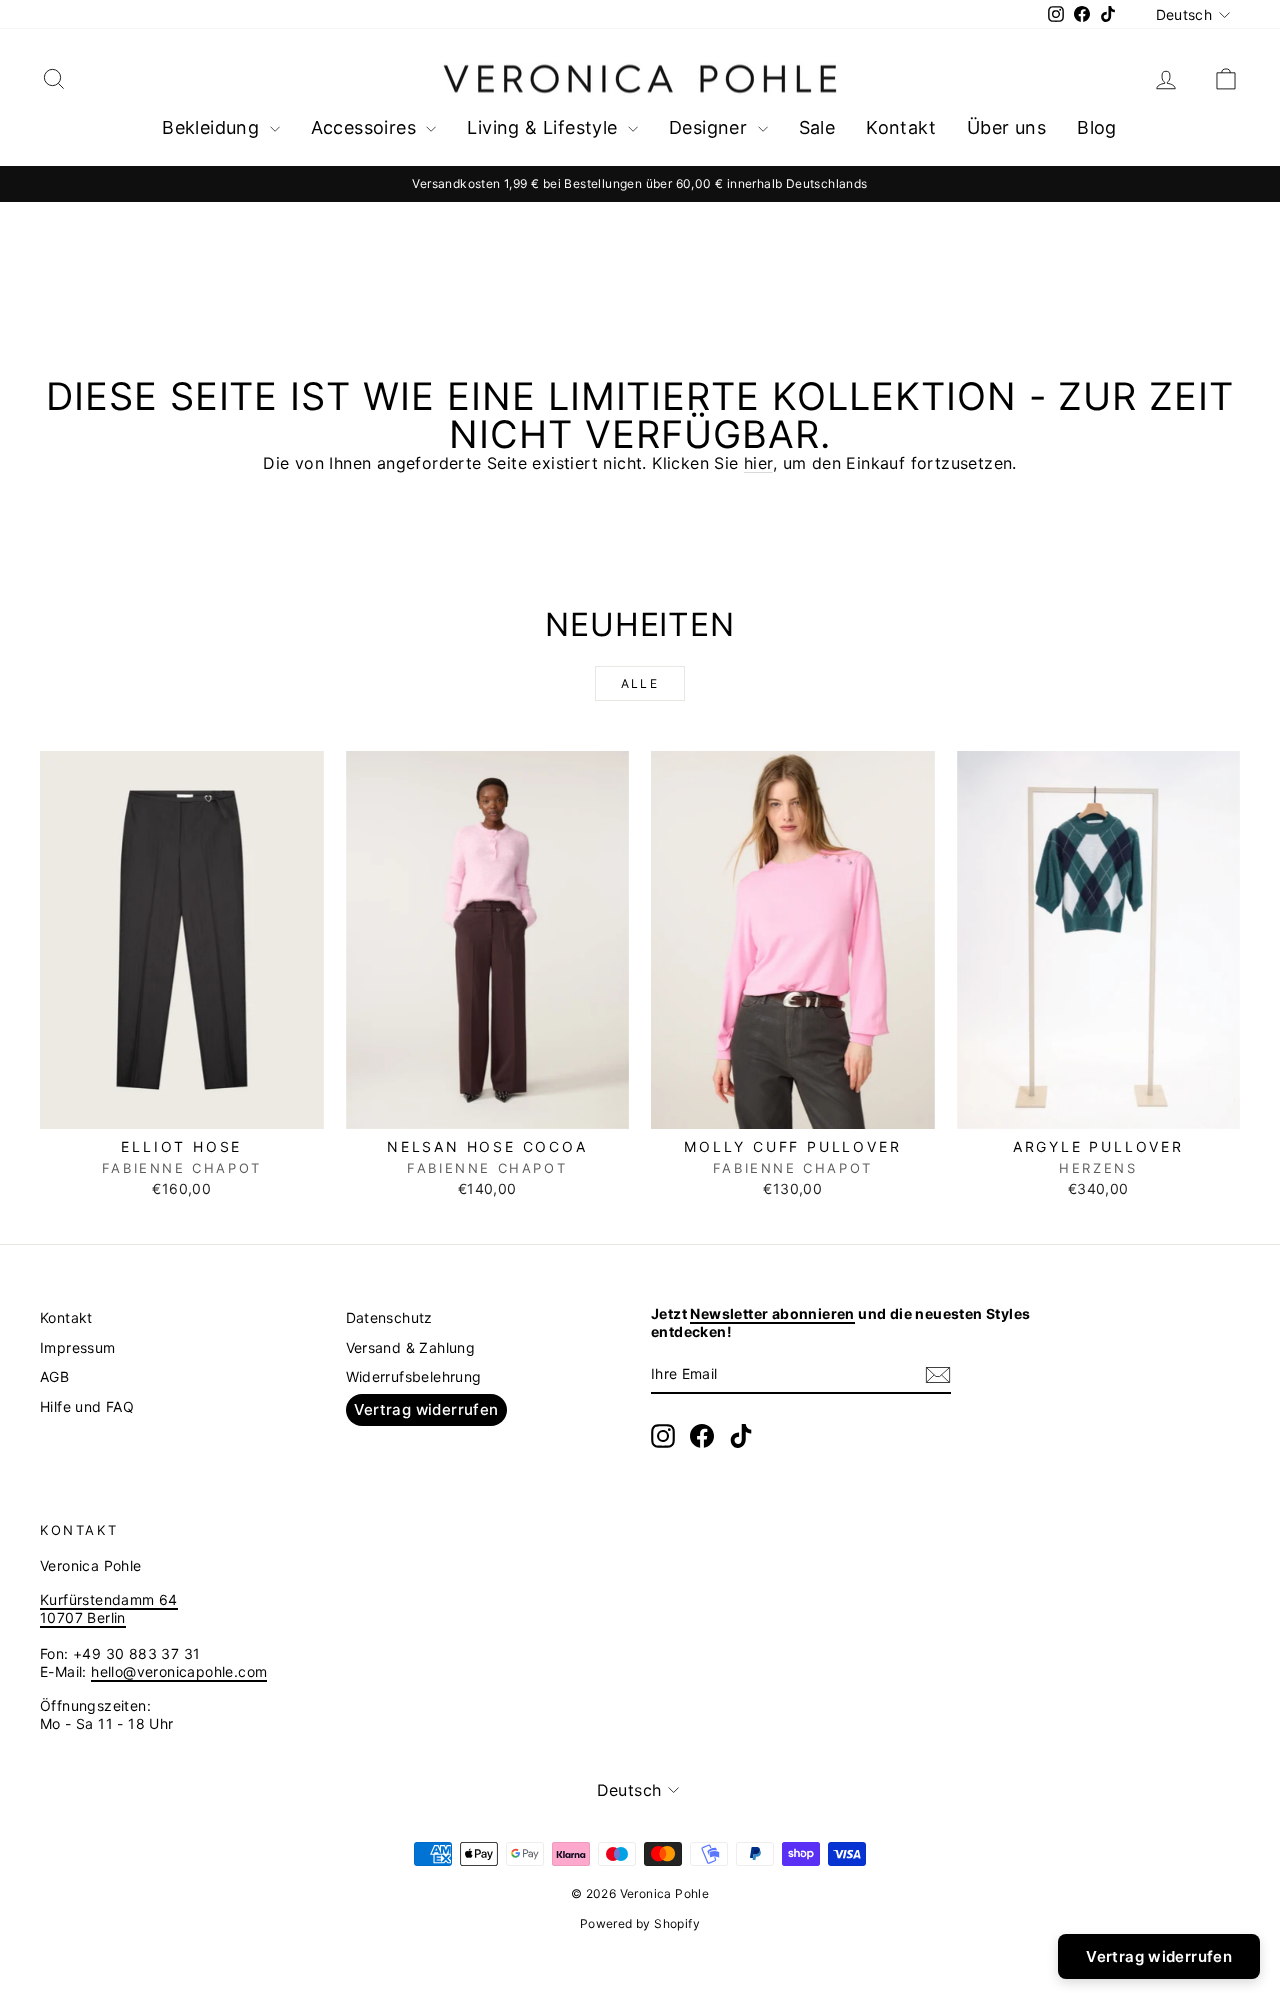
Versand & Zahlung (411, 1347)
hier (758, 463)
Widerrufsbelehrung (414, 1376)
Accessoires (366, 127)
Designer (711, 127)
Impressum (78, 1347)
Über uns (1006, 127)
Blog (1097, 127)
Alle (640, 683)
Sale (817, 127)
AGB (54, 1376)
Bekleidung (213, 127)
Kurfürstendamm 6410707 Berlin (109, 1608)
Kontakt (901, 127)
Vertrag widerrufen (426, 1409)
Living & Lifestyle (545, 127)
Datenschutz (389, 1317)
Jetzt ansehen (182, 1107)
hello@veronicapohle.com (179, 1671)
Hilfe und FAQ (87, 1406)
